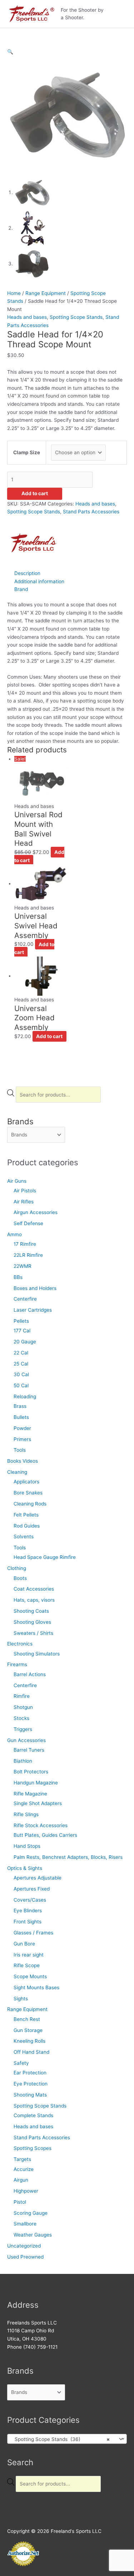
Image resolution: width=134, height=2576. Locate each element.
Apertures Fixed (32, 1889)
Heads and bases (33, 2126)
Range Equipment (27, 2009)
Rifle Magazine (30, 1794)
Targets (22, 2159)
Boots (20, 1578)
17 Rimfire (25, 1244)
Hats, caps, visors (34, 1600)
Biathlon (23, 1761)
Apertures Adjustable (38, 1878)
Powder (22, 1428)
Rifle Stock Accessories (41, 1825)
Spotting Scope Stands (40, 2106)
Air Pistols (25, 1191)
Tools (20, 1450)
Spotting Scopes (33, 2148)
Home (14, 293)
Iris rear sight (29, 1955)
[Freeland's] (34, 542)
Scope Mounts (30, 1976)
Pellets (21, 1321)
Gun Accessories (26, 1740)
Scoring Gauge (31, 2213)
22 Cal (21, 1353)
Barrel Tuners (29, 1750)
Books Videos (23, 1461)
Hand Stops (27, 1846)
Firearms (17, 1664)
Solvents (24, 1536)
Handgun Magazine (36, 1783)
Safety (21, 2063)
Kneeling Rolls (29, 2041)
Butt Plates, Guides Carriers (45, 1835)
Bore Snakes (28, 1493)
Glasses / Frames (33, 1933)
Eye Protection (31, 2084)
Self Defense (28, 1223)
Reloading (25, 1396)
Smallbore (25, 2224)
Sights (21, 1999)
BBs (18, 1277)
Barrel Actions (30, 1674)
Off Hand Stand (31, 2052)
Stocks (21, 1718)
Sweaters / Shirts (33, 1633)
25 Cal (21, 1364)
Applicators (26, 1482)
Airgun (21, 2180)
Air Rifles (24, 1202)
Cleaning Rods (30, 1504)
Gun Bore (24, 1944)
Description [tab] (27, 573)
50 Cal (21, 1385)
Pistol (20, 2202)
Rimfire (22, 1696)
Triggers (23, 1729)
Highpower (26, 2191)
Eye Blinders (28, 1911)
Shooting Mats (30, 2095)
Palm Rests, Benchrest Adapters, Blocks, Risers (68, 1857)
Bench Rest (27, 2019)
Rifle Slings (26, 1814)
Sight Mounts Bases (36, 1987)
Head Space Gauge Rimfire (45, 1557)
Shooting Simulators (37, 1654)
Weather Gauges (33, 2235)
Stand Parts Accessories (42, 2137)
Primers (22, 1439)
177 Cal (22, 1331)
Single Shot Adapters (38, 1803)
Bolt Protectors (31, 1772)
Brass (20, 1406)
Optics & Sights (25, 1868)
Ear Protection (30, 2073)
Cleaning (17, 1472)
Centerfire (25, 1299)
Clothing (17, 1568)
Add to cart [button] (49, 1036)
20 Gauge (25, 1342)
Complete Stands (33, 2115)
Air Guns (17, 1181)
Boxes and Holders (35, 1288)
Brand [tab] (21, 589)
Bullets (21, 1417)
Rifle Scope (27, 1965)
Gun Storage (28, 2030)
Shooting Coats (31, 1611)
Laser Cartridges (33, 1310)
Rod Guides (27, 1526)
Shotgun (23, 1707)
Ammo (14, 1234)
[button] (10, 52)
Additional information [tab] (39, 581)
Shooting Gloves (32, 1622)
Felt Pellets (26, 1515)
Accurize (24, 2169)
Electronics (20, 1644)
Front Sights (28, 1922)
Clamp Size (27, 452)
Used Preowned (25, 2257)
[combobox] (67, 2439)
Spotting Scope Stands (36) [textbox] (60, 2439)
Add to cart (35, 493)
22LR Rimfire (28, 1255)
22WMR (23, 1266)
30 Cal (21, 1374)
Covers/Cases (30, 1900)
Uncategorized (24, 2246)
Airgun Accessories (36, 1212)
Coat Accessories (34, 1589)
